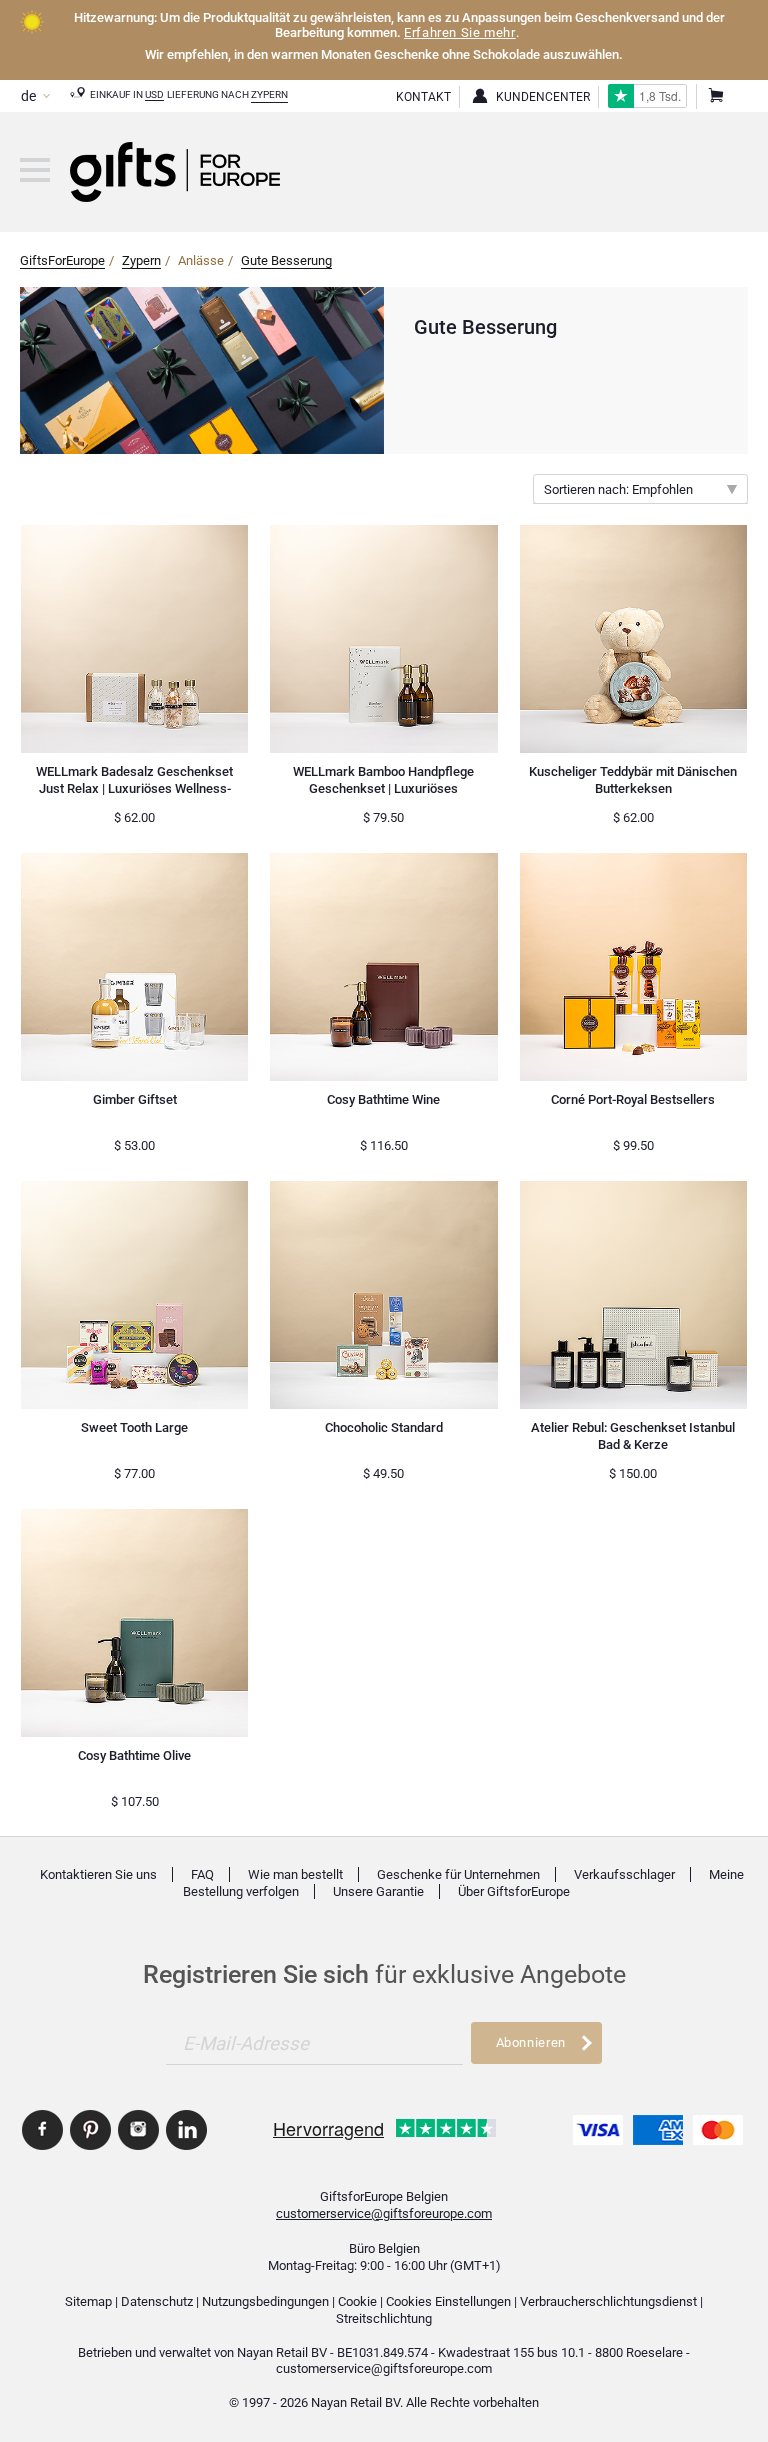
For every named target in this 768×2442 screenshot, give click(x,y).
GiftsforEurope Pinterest (90, 2130)
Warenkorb (715, 97)
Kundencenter (543, 97)
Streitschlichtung (384, 2318)
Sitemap (88, 2301)
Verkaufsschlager (624, 1874)
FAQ (202, 1874)
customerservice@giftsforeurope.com (384, 2213)
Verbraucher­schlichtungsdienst (608, 2301)
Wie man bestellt (295, 1874)
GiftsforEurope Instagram (138, 2130)
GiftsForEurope (62, 260)
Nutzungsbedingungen (265, 2301)
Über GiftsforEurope (514, 1891)
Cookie (357, 2301)
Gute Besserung (286, 260)
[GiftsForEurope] (35, 170)
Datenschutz (157, 2301)
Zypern (269, 94)
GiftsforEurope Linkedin (186, 2130)
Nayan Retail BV (282, 2352)
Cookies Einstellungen (448, 2301)
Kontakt (423, 97)
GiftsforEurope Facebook (42, 2130)
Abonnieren (531, 2042)
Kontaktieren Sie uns (98, 1874)
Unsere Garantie (378, 1891)
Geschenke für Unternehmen (458, 1874)
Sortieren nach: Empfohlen (618, 489)
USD (154, 94)
